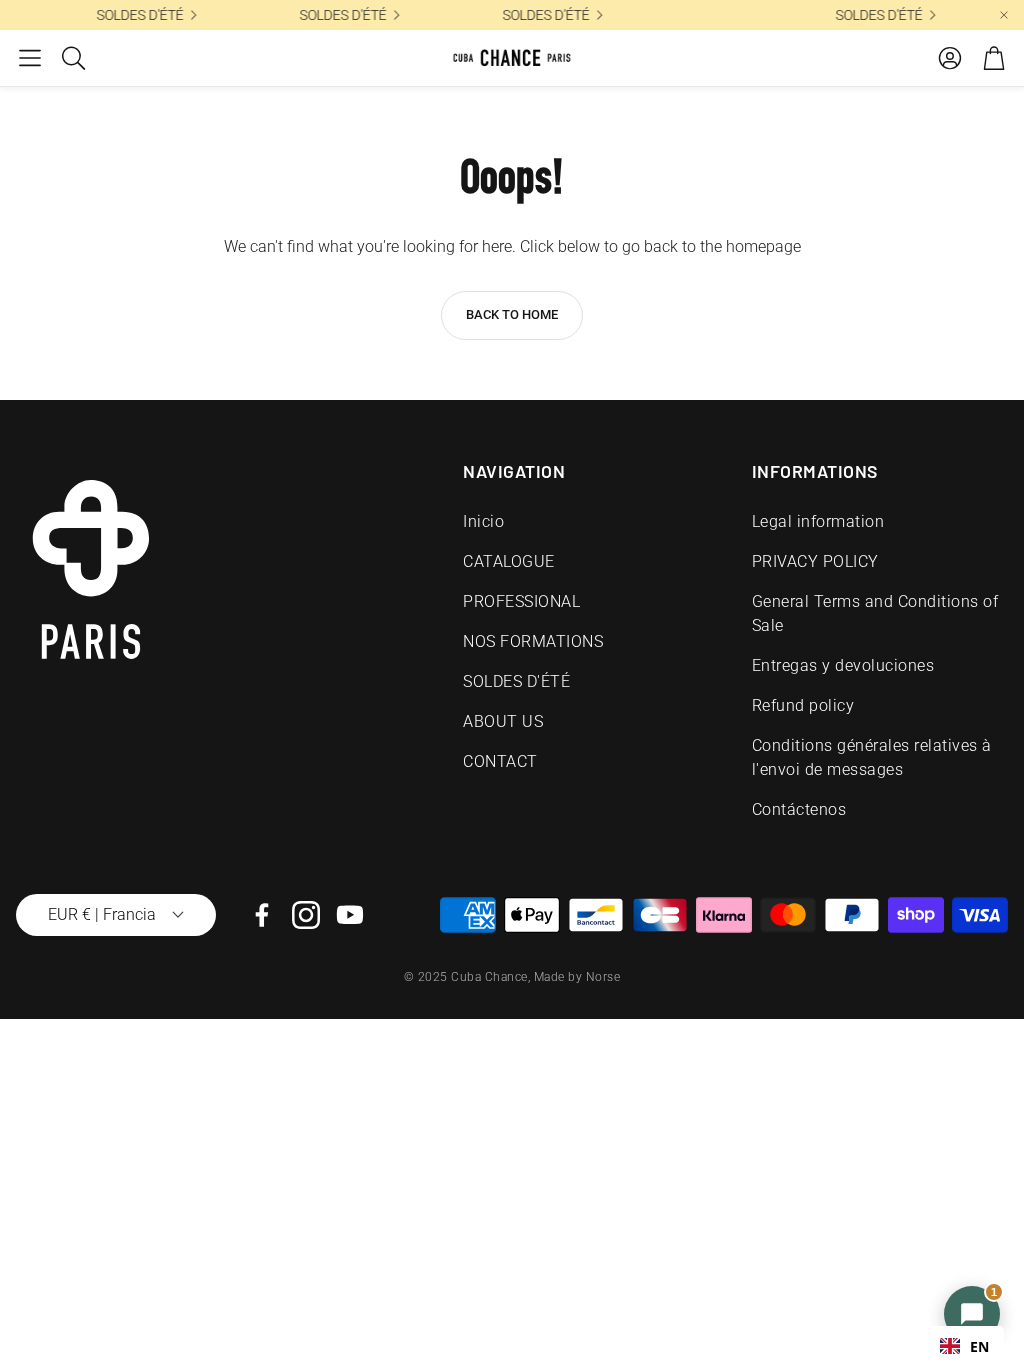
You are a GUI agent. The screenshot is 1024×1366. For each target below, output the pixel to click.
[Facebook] (262, 915)
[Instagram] (306, 915)
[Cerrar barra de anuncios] (1004, 15)
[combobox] (964, 1346)
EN (979, 1346)
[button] (30, 58)
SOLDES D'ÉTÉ (828, 15)
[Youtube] (350, 915)
